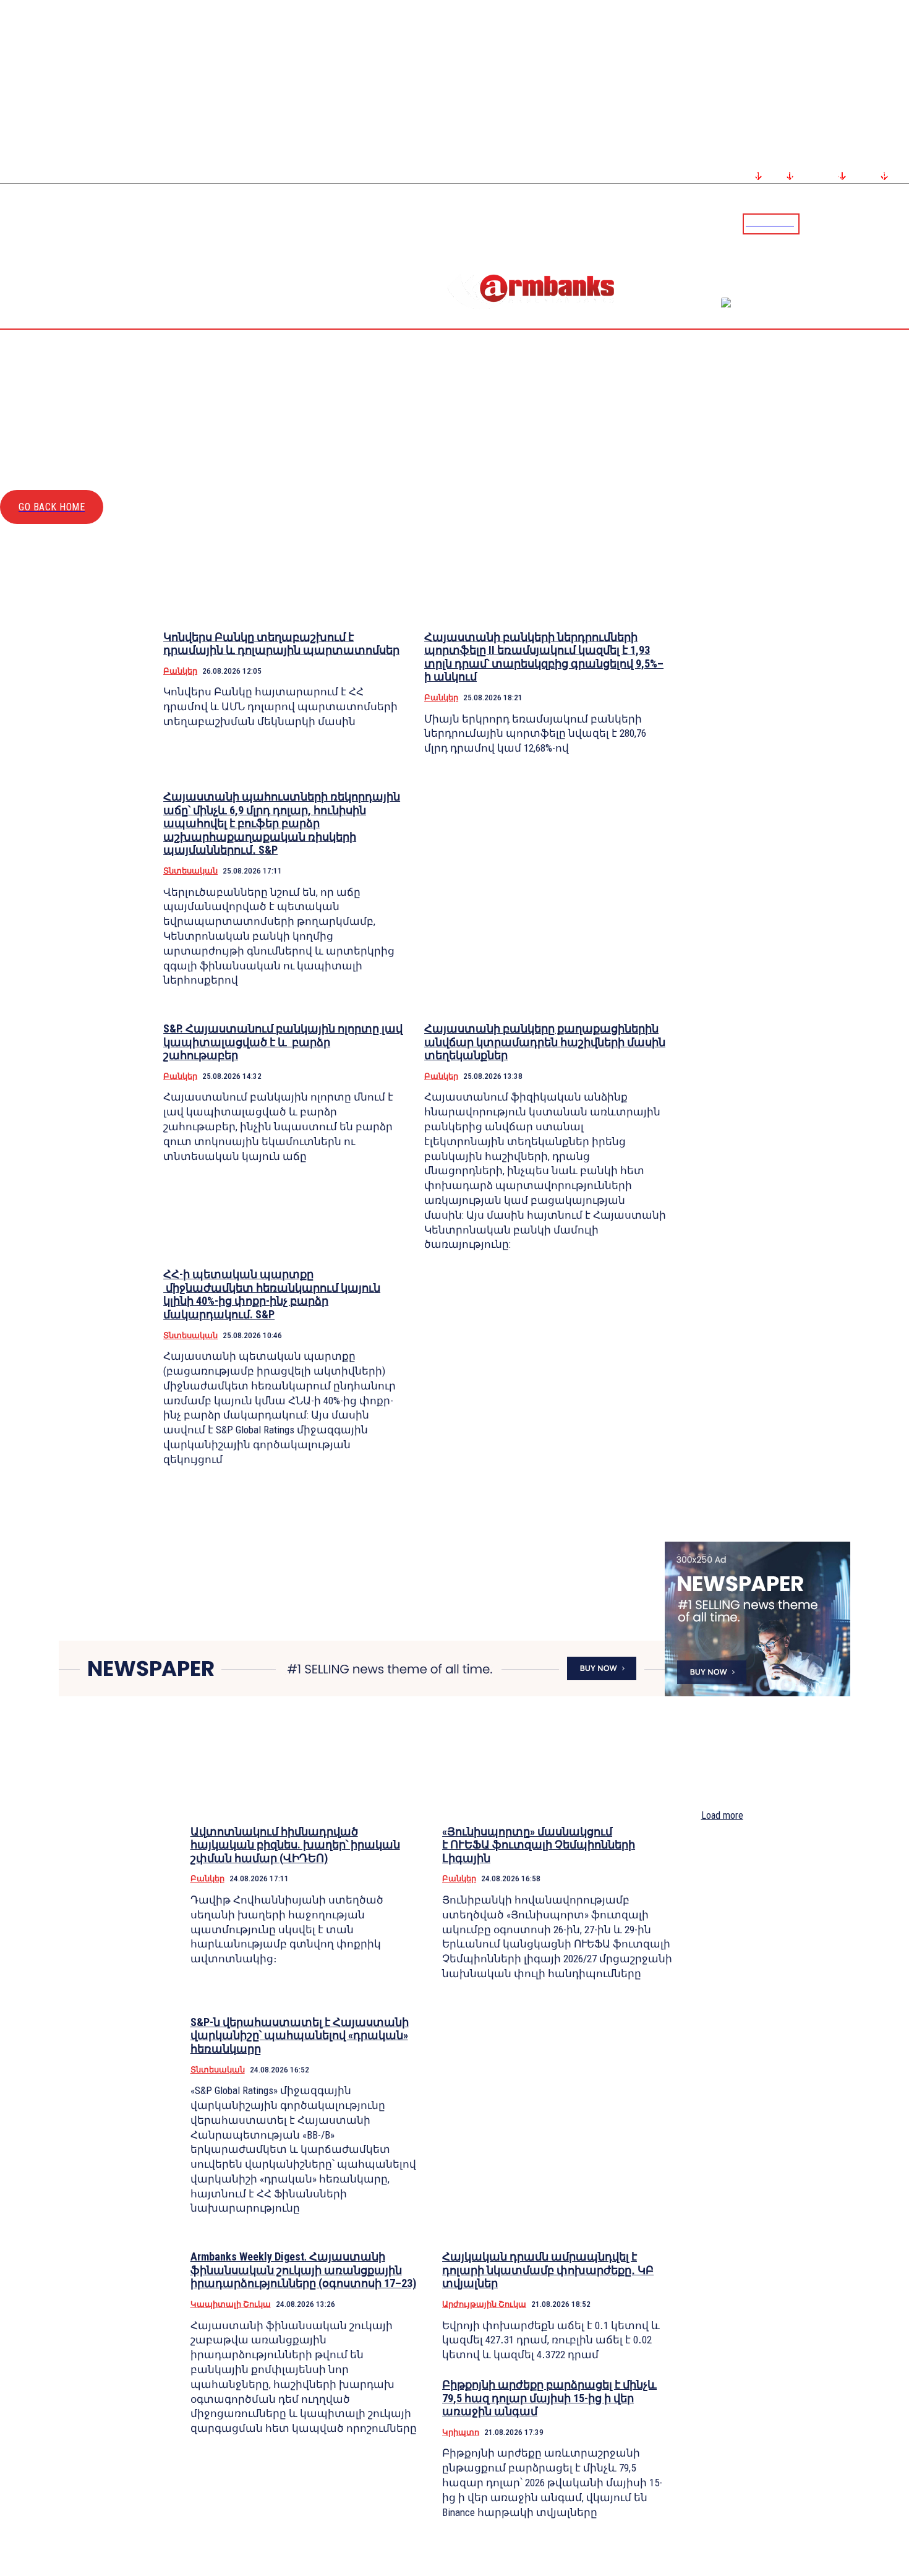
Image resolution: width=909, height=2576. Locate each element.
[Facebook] (856, 223)
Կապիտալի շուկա (231, 2304)
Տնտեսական (190, 871)
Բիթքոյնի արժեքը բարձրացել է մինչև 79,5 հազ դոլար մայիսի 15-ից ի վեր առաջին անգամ (549, 2398)
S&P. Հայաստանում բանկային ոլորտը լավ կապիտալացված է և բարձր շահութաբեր (283, 1042)
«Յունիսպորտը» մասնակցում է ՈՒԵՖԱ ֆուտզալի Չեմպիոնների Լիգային (539, 1845)
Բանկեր (180, 671)
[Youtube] (886, 223)
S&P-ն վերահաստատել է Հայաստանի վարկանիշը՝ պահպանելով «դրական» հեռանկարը (300, 2035)
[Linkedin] (901, 223)
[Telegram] (871, 223)
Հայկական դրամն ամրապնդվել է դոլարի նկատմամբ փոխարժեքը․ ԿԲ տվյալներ (548, 2270)
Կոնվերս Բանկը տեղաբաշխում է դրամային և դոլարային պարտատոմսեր (281, 644)
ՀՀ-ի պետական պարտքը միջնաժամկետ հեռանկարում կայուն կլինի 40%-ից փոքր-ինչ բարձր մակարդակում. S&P (272, 1294)
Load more (722, 1815)
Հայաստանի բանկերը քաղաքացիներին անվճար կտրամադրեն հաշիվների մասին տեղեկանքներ (545, 1042)
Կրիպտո (461, 2432)
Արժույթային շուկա (484, 2304)
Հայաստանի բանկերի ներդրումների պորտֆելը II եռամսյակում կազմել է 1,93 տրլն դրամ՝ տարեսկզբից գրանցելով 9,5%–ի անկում (544, 657)
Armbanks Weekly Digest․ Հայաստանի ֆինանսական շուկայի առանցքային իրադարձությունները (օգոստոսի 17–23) (303, 2270)
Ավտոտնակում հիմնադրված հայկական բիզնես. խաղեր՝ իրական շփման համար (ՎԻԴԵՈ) (295, 1845)
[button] (812, 223)
